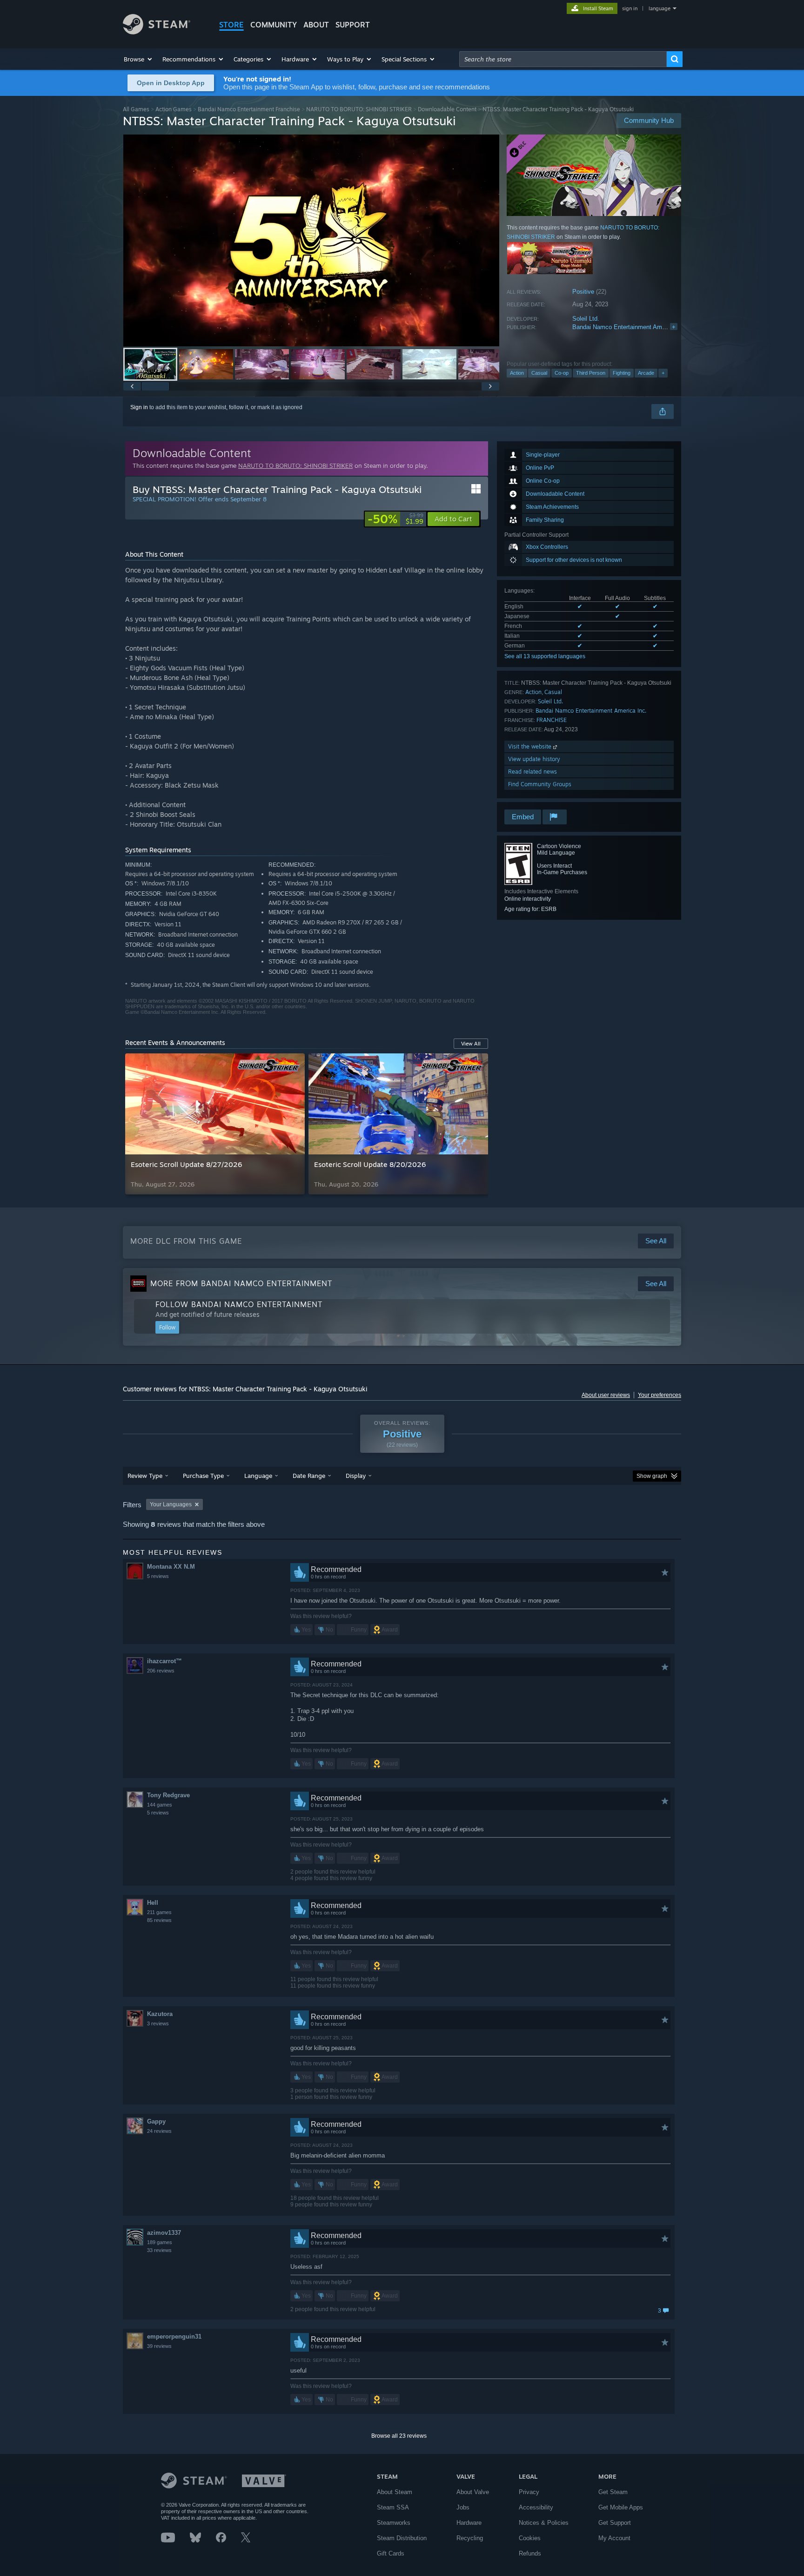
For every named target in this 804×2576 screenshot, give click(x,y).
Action (517, 373)
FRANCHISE (552, 720)
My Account (614, 2538)
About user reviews (606, 1395)
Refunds (530, 2553)
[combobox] (563, 59)
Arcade (646, 373)
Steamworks (394, 2523)
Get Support (615, 2523)
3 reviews (158, 2023)
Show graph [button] (652, 1476)
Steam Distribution (402, 2538)
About (316, 25)
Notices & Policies (544, 2523)
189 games (160, 2242)
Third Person (591, 373)
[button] (138, 59)
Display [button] (356, 1476)
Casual (539, 373)
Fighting (622, 373)
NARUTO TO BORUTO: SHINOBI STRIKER (359, 109)
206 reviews (161, 1671)
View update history (534, 759)
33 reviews (159, 2250)
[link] (395, 519)
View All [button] (471, 1044)
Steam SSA (393, 2507)
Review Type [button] (145, 1476)
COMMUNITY (274, 25)
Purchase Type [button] (203, 1476)
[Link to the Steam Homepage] (157, 32)
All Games (136, 109)
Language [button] (258, 1476)
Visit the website (531, 746)
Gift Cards (391, 2553)
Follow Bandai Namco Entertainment (239, 1304)
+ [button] (663, 373)
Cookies (530, 2538)
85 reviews (159, 1920)
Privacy (529, 2492)
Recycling (470, 2538)
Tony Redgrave (168, 1795)
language (660, 8)
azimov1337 (164, 2233)
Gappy (156, 2121)
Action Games (174, 109)
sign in (630, 8)
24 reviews (159, 2131)
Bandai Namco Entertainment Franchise (249, 109)
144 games (160, 1805)
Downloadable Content (447, 109)
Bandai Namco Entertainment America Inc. (630, 327)
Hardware (469, 2523)
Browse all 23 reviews (399, 2436)
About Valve (473, 2492)
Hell (153, 1903)
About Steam (395, 2492)
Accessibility (536, 2507)
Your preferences (660, 1395)
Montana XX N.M (171, 1567)
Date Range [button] (309, 1476)
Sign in (139, 407)
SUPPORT (353, 25)
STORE (231, 25)
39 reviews (159, 2346)
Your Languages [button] (171, 1504)
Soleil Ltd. (586, 319)
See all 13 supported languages (545, 656)
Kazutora (160, 2014)
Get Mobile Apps (621, 2507)
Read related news (533, 772)
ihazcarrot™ (164, 1661)
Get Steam (613, 2492)
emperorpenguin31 (174, 2337)
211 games (159, 1912)
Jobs (463, 2507)
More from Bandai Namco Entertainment (241, 1283)
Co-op (562, 373)
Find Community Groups (540, 784)
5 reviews (158, 1576)
